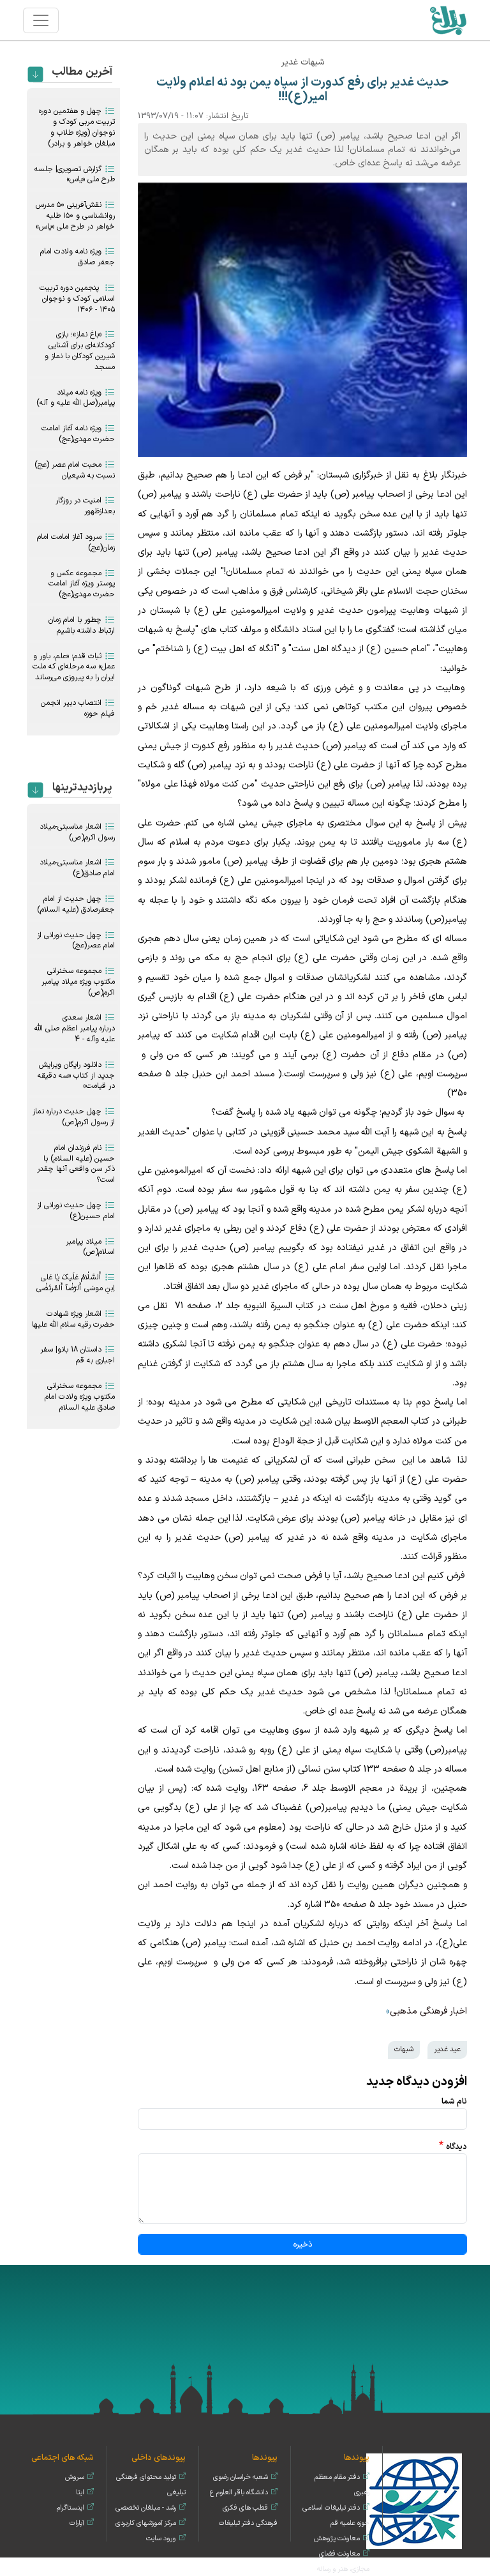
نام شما (454, 2101)
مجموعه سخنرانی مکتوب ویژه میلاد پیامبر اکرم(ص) (78, 982)
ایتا (80, 2493)
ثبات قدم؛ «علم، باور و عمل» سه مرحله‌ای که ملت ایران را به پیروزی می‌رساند (74, 667)
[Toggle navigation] (41, 20)
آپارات (77, 2523)
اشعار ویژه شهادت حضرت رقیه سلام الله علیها (73, 1319)
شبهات (404, 2049)
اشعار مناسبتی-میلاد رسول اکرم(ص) (77, 832)
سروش (75, 2477)
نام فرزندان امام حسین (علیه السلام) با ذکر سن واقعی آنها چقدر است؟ (76, 1164)
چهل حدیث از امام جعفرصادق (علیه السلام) (76, 904)
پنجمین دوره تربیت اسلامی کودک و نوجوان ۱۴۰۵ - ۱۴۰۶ (77, 299)
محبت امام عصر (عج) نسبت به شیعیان (75, 470)
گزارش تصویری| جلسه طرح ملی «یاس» (75, 175)
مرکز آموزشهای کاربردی (146, 2523)
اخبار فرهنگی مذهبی (428, 2011)
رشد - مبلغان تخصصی (146, 2508)
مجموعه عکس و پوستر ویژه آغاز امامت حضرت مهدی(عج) (82, 584)
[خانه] (448, 20)
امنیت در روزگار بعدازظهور (85, 506)
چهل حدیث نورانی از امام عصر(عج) (76, 941)
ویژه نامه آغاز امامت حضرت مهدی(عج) (78, 434)
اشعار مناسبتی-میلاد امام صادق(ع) (77, 868)
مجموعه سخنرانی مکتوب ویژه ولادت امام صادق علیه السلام (80, 1397)
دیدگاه (457, 2147)
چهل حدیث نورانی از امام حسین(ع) (76, 1211)
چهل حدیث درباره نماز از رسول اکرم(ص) (74, 1117)
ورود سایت (161, 2539)
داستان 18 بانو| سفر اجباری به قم (78, 1355)
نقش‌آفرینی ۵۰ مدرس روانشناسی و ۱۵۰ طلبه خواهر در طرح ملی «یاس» (75, 216)
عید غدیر (447, 2049)
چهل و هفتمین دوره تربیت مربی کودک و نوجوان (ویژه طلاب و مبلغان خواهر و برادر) (77, 127)
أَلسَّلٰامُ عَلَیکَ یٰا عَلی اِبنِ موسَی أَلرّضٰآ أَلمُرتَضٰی (76, 1283)
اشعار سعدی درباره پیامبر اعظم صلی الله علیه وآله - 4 (75, 1028)
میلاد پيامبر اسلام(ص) (90, 1247)
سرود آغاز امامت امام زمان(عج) (76, 542)
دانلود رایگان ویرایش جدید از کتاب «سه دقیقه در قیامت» (76, 1076)
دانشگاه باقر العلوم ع (239, 2493)
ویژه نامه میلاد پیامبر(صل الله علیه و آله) (76, 398)
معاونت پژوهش (337, 2539)
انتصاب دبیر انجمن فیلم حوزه (78, 708)
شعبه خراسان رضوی (241, 2477)
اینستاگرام (71, 2508)
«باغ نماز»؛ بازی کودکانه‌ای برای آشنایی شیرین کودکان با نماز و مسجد (80, 350)
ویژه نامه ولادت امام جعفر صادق (78, 257)
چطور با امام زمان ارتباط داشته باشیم (82, 625)
